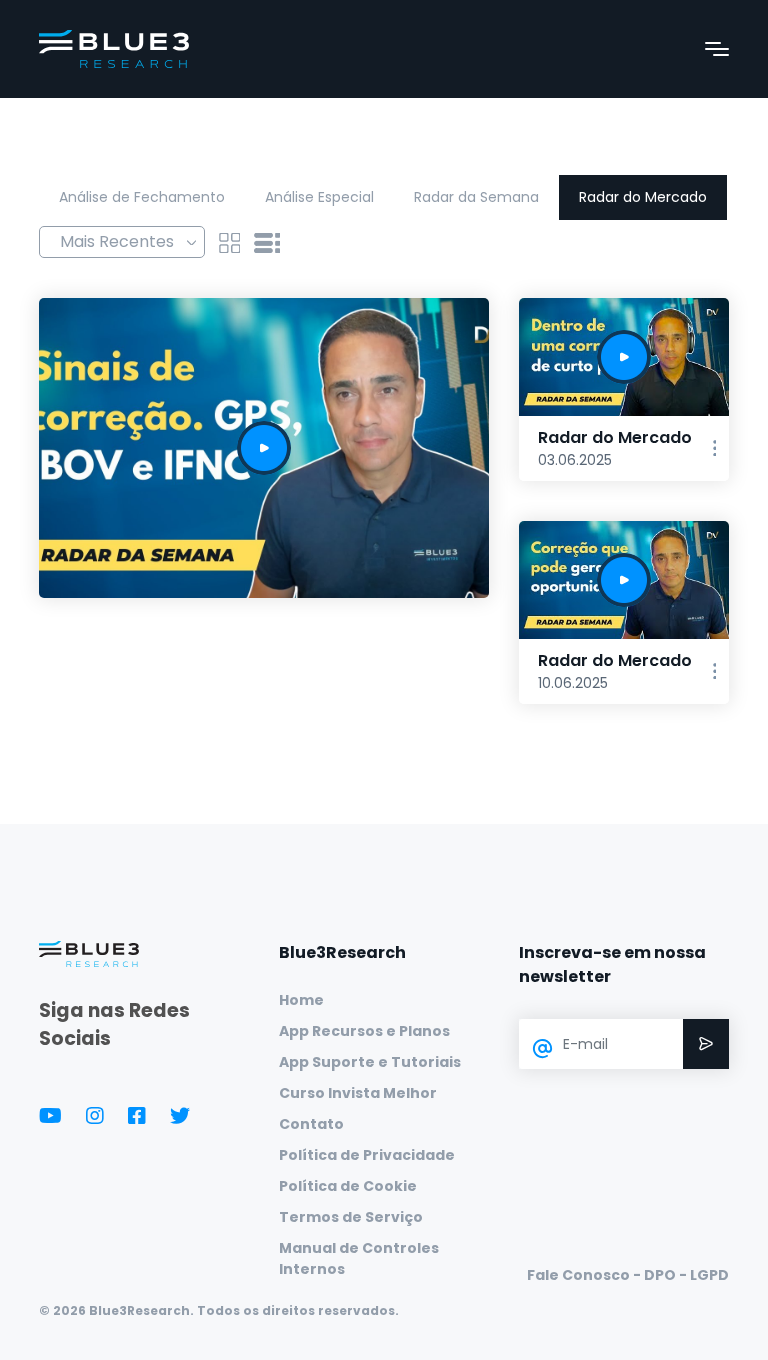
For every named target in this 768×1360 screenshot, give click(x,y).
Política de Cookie (348, 1186)
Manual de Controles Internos (359, 1258)
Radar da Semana (476, 197)
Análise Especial (319, 197)
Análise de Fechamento (142, 197)
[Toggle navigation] (717, 49)
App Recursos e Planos (364, 1031)
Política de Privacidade (367, 1155)
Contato (311, 1124)
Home (301, 1000)
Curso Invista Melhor (358, 1093)
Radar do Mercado (643, 197)
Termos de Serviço (351, 1217)
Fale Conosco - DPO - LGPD (628, 1275)
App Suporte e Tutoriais (370, 1062)
